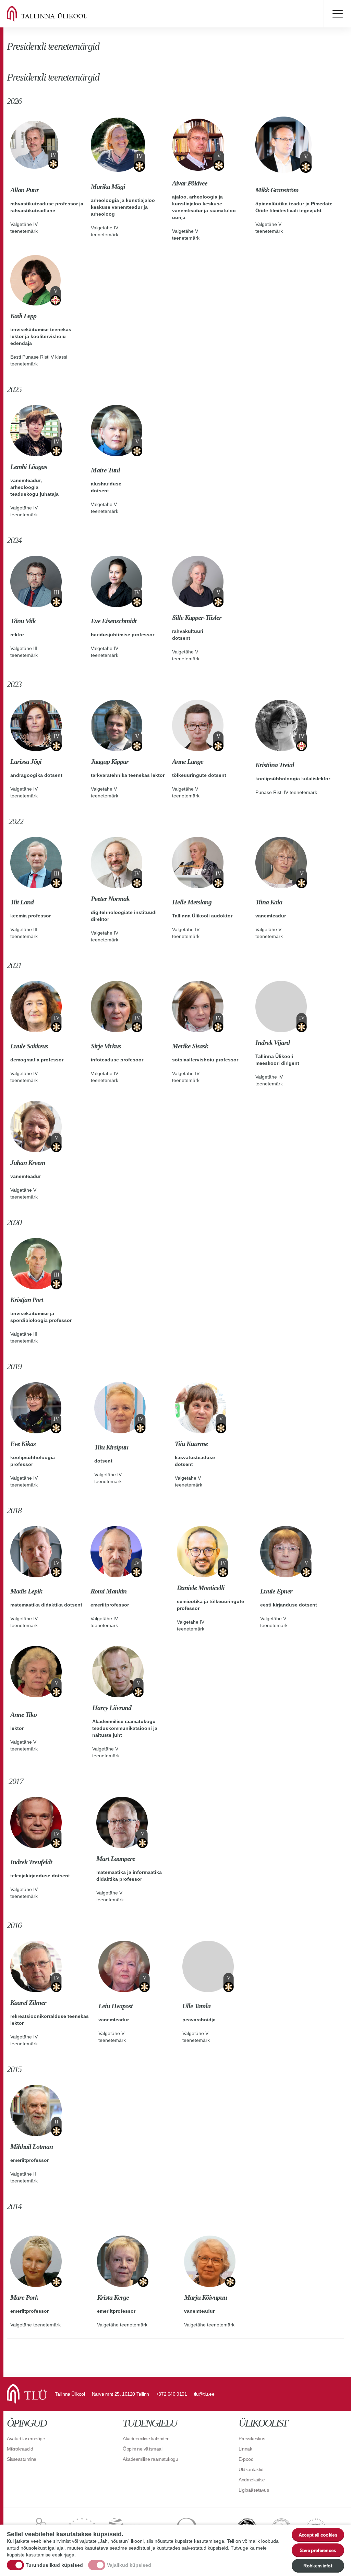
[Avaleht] (55, 14)
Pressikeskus (252, 2439)
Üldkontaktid (251, 2469)
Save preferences (318, 2550)
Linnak (245, 2449)
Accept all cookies (318, 2535)
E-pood (246, 2459)
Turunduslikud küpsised (54, 2565)
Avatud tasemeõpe (26, 2439)
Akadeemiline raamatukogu (150, 2459)
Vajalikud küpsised (129, 2565)
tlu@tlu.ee (204, 2394)
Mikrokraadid (20, 2449)
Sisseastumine (22, 2459)
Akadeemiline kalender (146, 2439)
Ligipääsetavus (254, 2490)
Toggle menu (337, 14)
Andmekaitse (252, 2480)
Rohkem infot (318, 2566)
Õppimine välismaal (142, 2449)
